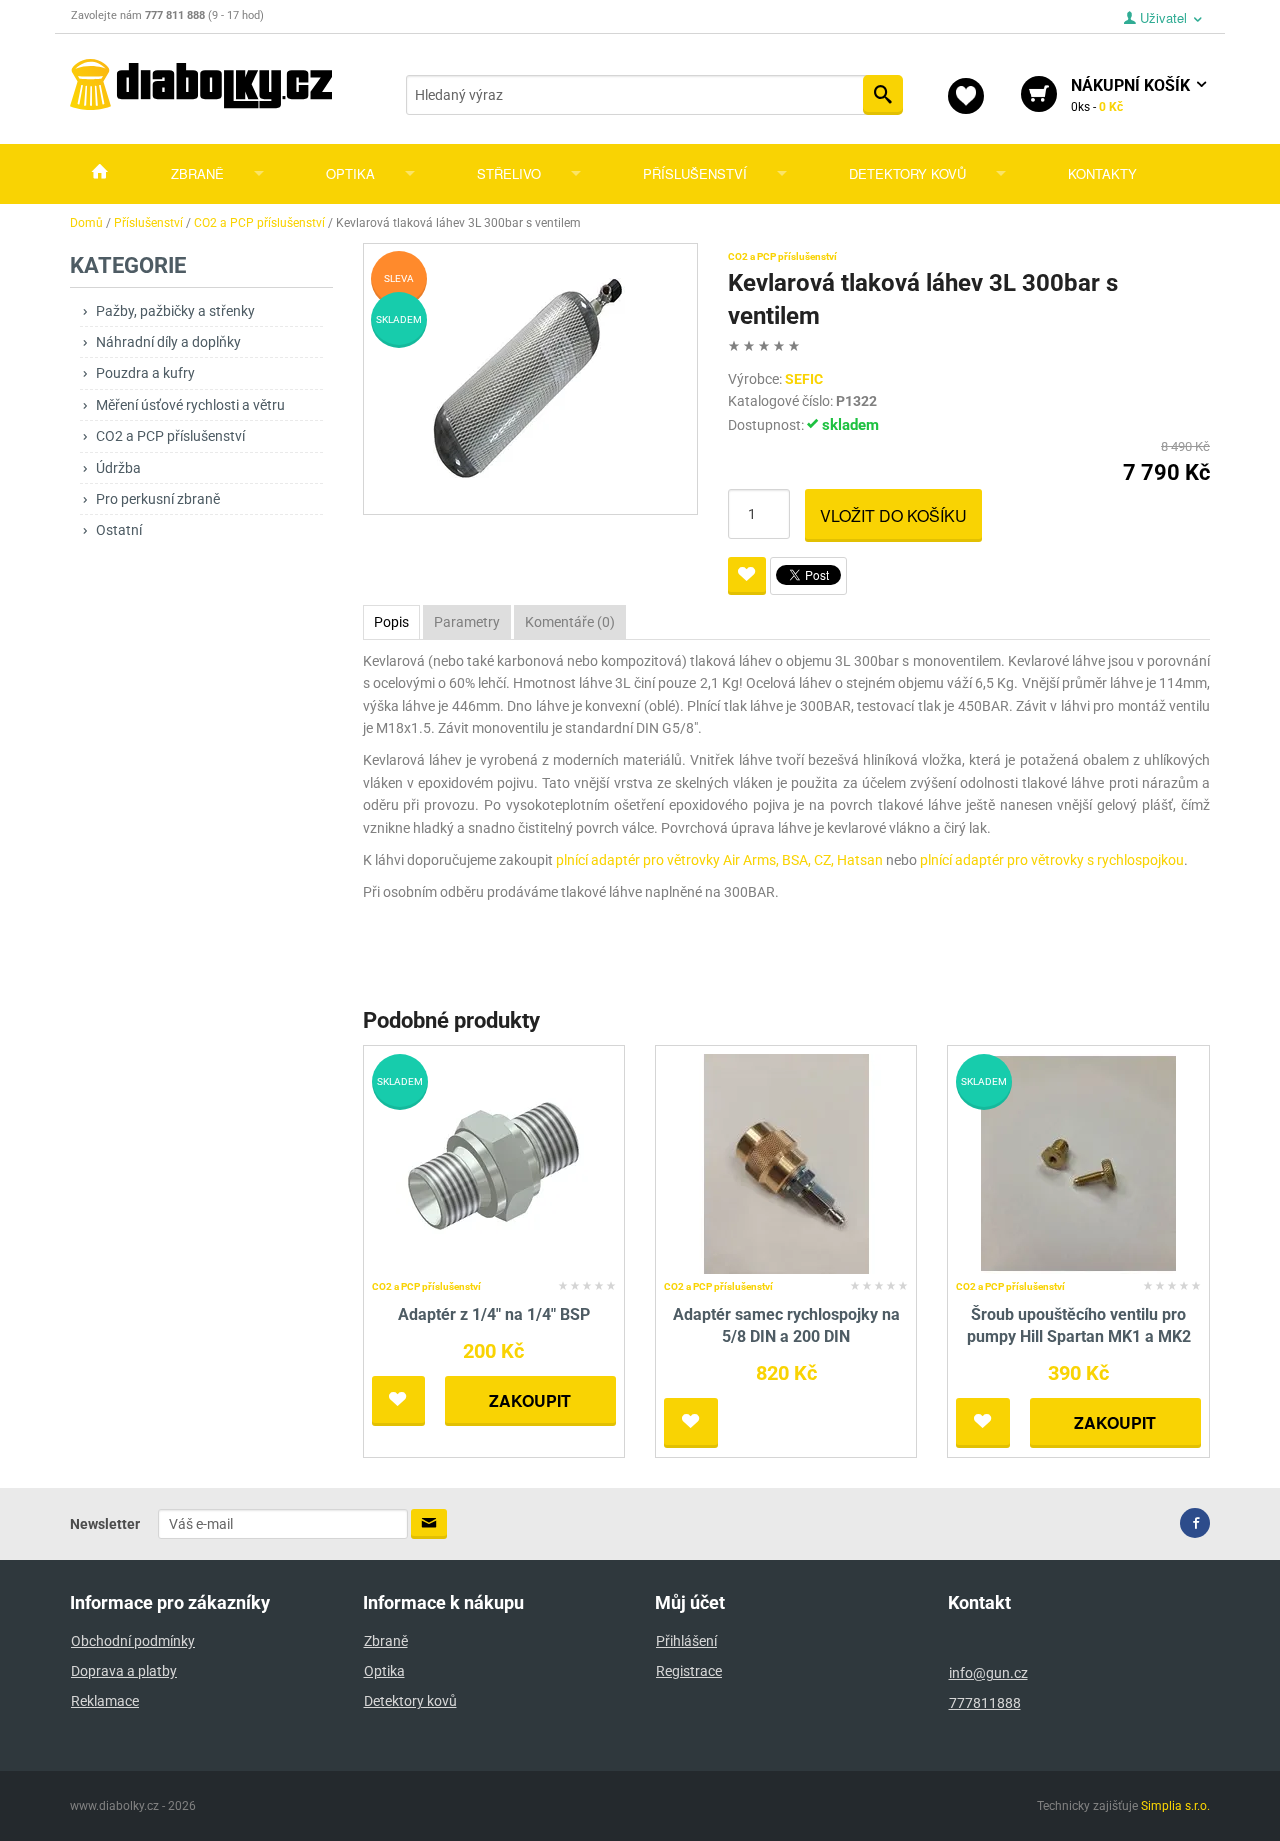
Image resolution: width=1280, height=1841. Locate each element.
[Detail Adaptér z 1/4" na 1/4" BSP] (493, 1162)
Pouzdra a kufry (145, 373)
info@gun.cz (988, 1673)
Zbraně (197, 173)
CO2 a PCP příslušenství (170, 436)
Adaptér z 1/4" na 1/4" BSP (494, 1314)
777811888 (985, 1703)
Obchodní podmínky (133, 1641)
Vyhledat (883, 95)
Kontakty (1102, 173)
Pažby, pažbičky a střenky (175, 311)
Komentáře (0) (570, 622)
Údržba (118, 468)
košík (1132, 95)
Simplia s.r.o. (1175, 1806)
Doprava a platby (124, 1671)
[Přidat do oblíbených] (747, 576)
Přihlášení (686, 1641)
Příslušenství (695, 173)
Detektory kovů (907, 173)
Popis (391, 622)
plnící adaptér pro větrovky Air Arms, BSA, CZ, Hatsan (719, 860)
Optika (350, 173)
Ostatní (119, 530)
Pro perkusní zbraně (158, 499)
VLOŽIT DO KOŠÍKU (893, 515)
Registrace (689, 1671)
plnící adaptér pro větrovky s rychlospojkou (1052, 860)
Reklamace (105, 1701)
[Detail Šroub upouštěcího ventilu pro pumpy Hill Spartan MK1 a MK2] (1078, 1162)
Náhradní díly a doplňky (168, 342)
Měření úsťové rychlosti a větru (190, 405)
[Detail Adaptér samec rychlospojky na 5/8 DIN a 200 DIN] (786, 1162)
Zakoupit (530, 1400)
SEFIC (804, 379)
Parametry (467, 622)
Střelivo (509, 173)
